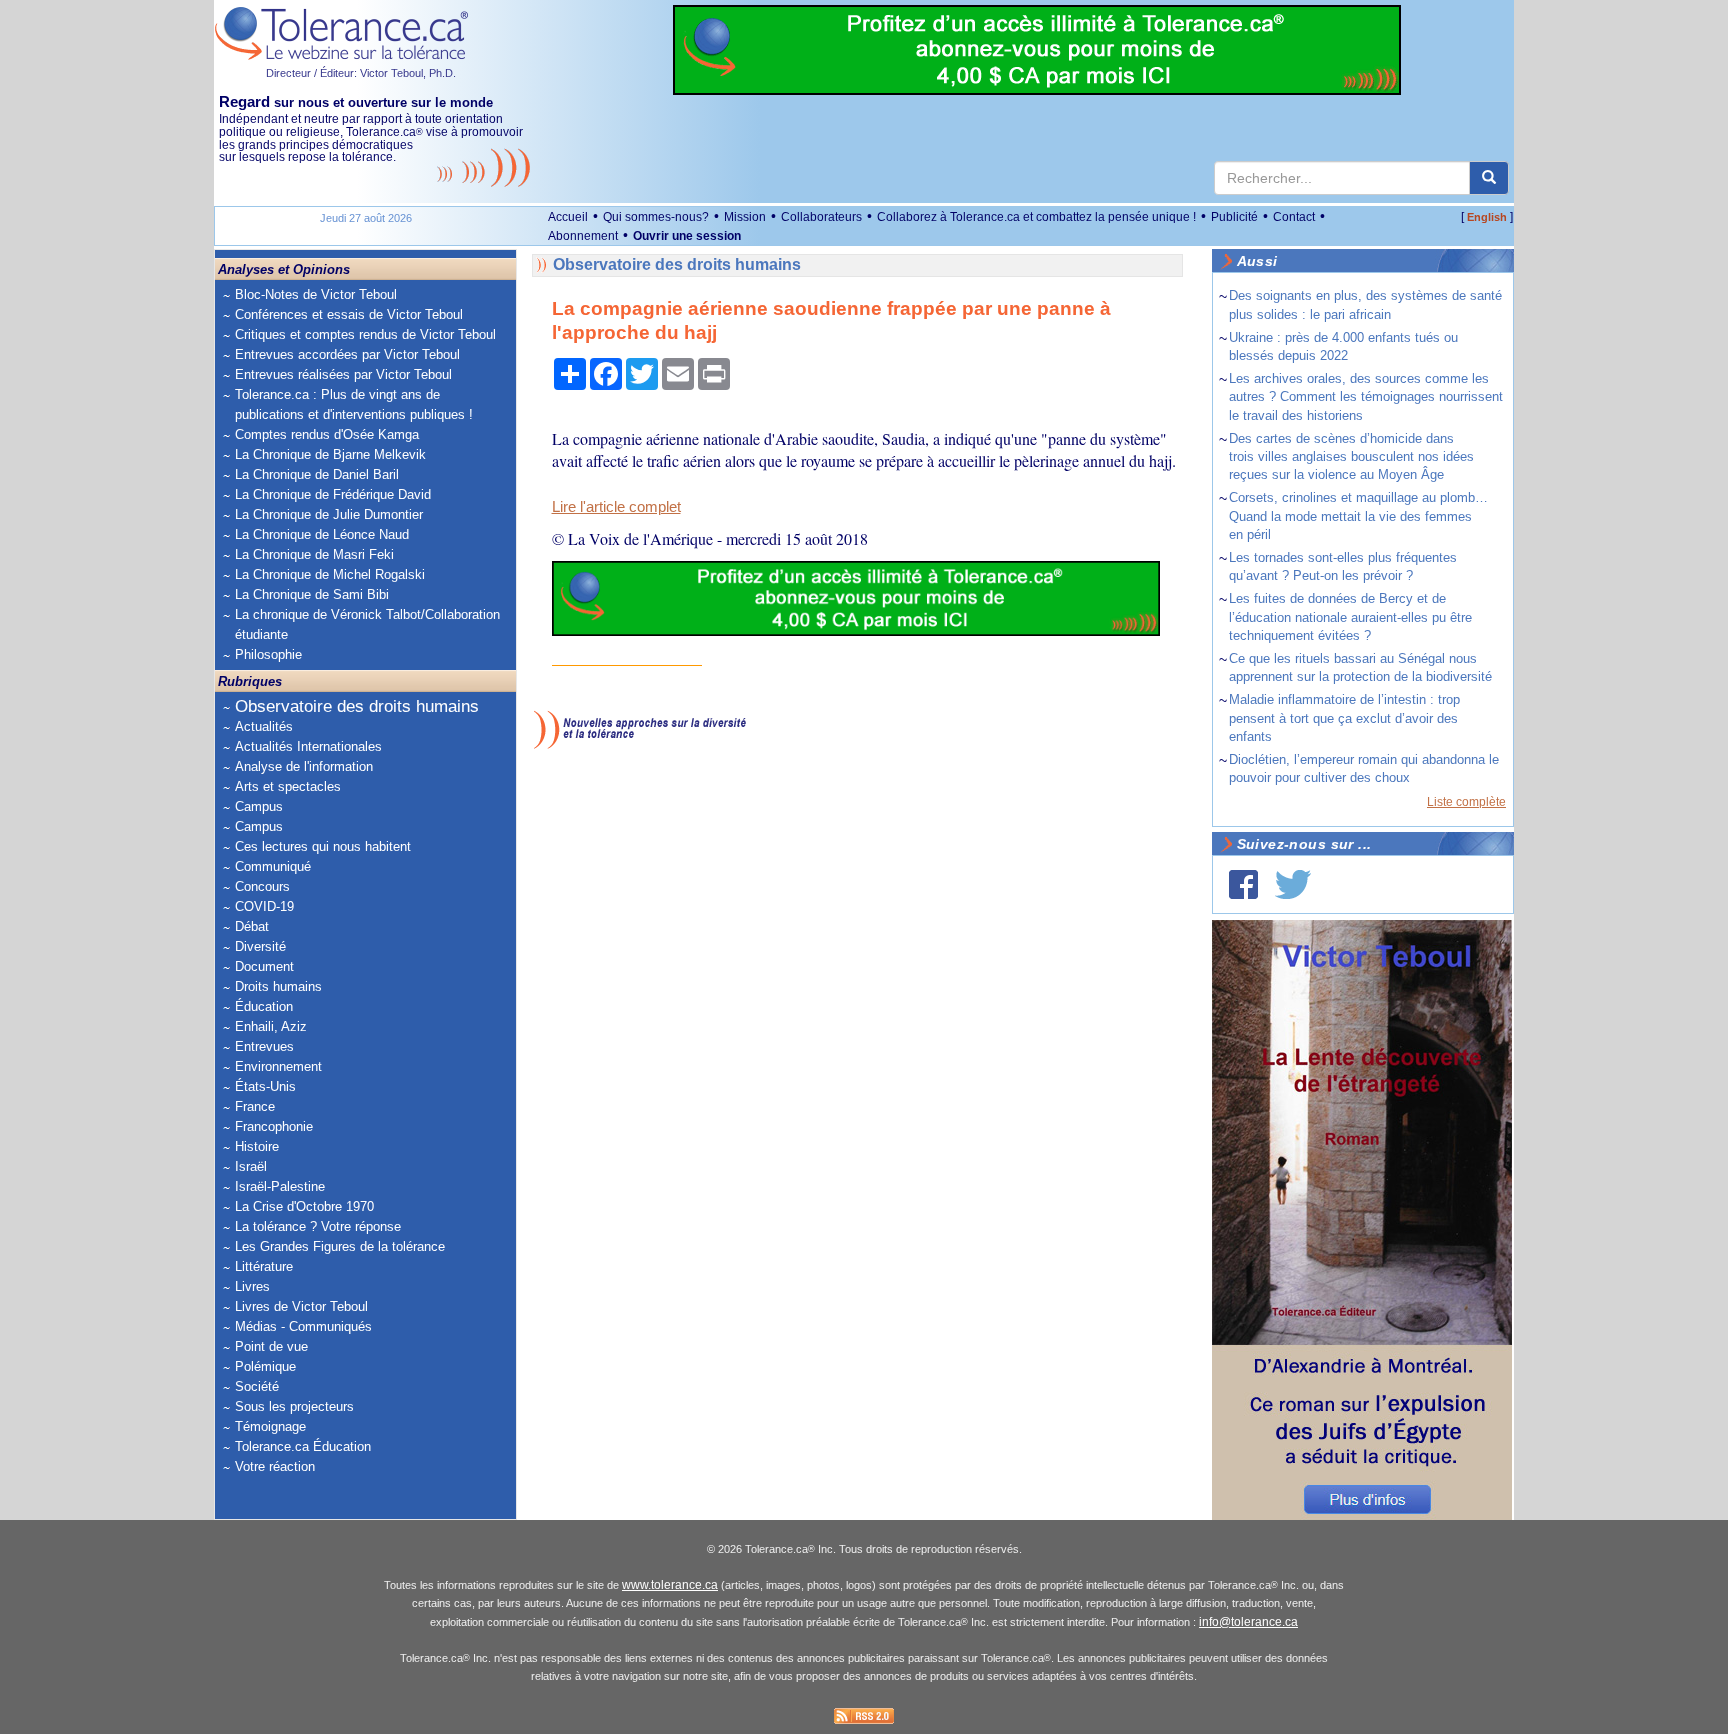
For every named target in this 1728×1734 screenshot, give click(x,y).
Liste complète (1466, 802)
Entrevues (264, 1046)
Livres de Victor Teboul (301, 1306)
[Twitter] (1293, 884)
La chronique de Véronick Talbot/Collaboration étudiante (367, 624)
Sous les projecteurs (294, 1406)
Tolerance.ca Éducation (303, 1446)
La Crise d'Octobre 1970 (304, 1206)
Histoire (257, 1146)
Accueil (568, 217)
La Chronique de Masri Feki (314, 554)
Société (257, 1386)
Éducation (264, 1006)
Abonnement (583, 236)
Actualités (264, 726)
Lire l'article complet (616, 507)
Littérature (264, 1266)
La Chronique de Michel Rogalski (330, 574)
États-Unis (265, 1086)
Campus (259, 806)
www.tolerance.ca (670, 1585)
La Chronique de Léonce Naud (322, 534)
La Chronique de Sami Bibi (312, 594)
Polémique (265, 1366)
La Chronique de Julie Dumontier (329, 514)
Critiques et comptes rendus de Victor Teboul (365, 334)
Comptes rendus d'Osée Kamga (327, 434)
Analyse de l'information (304, 766)
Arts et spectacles (288, 786)
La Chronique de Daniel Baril (317, 474)
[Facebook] (1243, 884)
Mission (745, 217)
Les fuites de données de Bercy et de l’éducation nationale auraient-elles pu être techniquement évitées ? (1350, 616)
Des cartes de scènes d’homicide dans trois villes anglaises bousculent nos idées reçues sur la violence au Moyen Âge (1351, 456)
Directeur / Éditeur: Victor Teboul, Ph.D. (361, 73)
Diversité (260, 946)
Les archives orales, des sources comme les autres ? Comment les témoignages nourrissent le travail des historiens (1366, 396)
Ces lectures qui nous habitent (323, 846)
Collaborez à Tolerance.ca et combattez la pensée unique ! (1036, 217)
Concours (262, 886)
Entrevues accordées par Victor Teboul (347, 354)
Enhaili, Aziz (271, 1026)
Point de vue (271, 1346)
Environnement (278, 1066)
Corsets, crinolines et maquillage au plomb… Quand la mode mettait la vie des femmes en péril (1358, 515)
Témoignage (270, 1426)
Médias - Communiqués (303, 1326)
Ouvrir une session (687, 236)
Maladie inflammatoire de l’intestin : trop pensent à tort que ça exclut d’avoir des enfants (1344, 717)
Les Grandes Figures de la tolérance (340, 1246)
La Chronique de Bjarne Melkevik (330, 454)
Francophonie (274, 1126)
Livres (252, 1286)
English (1487, 217)
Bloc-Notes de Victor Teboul (316, 294)
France (255, 1106)
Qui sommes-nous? (656, 217)
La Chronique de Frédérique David (333, 494)
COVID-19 (264, 906)
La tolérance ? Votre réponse (318, 1226)
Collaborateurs (821, 217)
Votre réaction (275, 1466)
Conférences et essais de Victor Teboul (349, 314)
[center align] (1489, 178)
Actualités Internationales (308, 746)
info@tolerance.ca (1248, 1622)
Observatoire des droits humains (357, 706)
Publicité (1234, 217)
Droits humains (278, 986)
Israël (251, 1166)
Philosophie (268, 654)
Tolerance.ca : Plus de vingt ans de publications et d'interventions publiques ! (354, 404)
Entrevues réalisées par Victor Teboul (343, 374)
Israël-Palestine (280, 1186)
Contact (1294, 217)
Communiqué (273, 866)
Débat (252, 926)
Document (264, 966)
